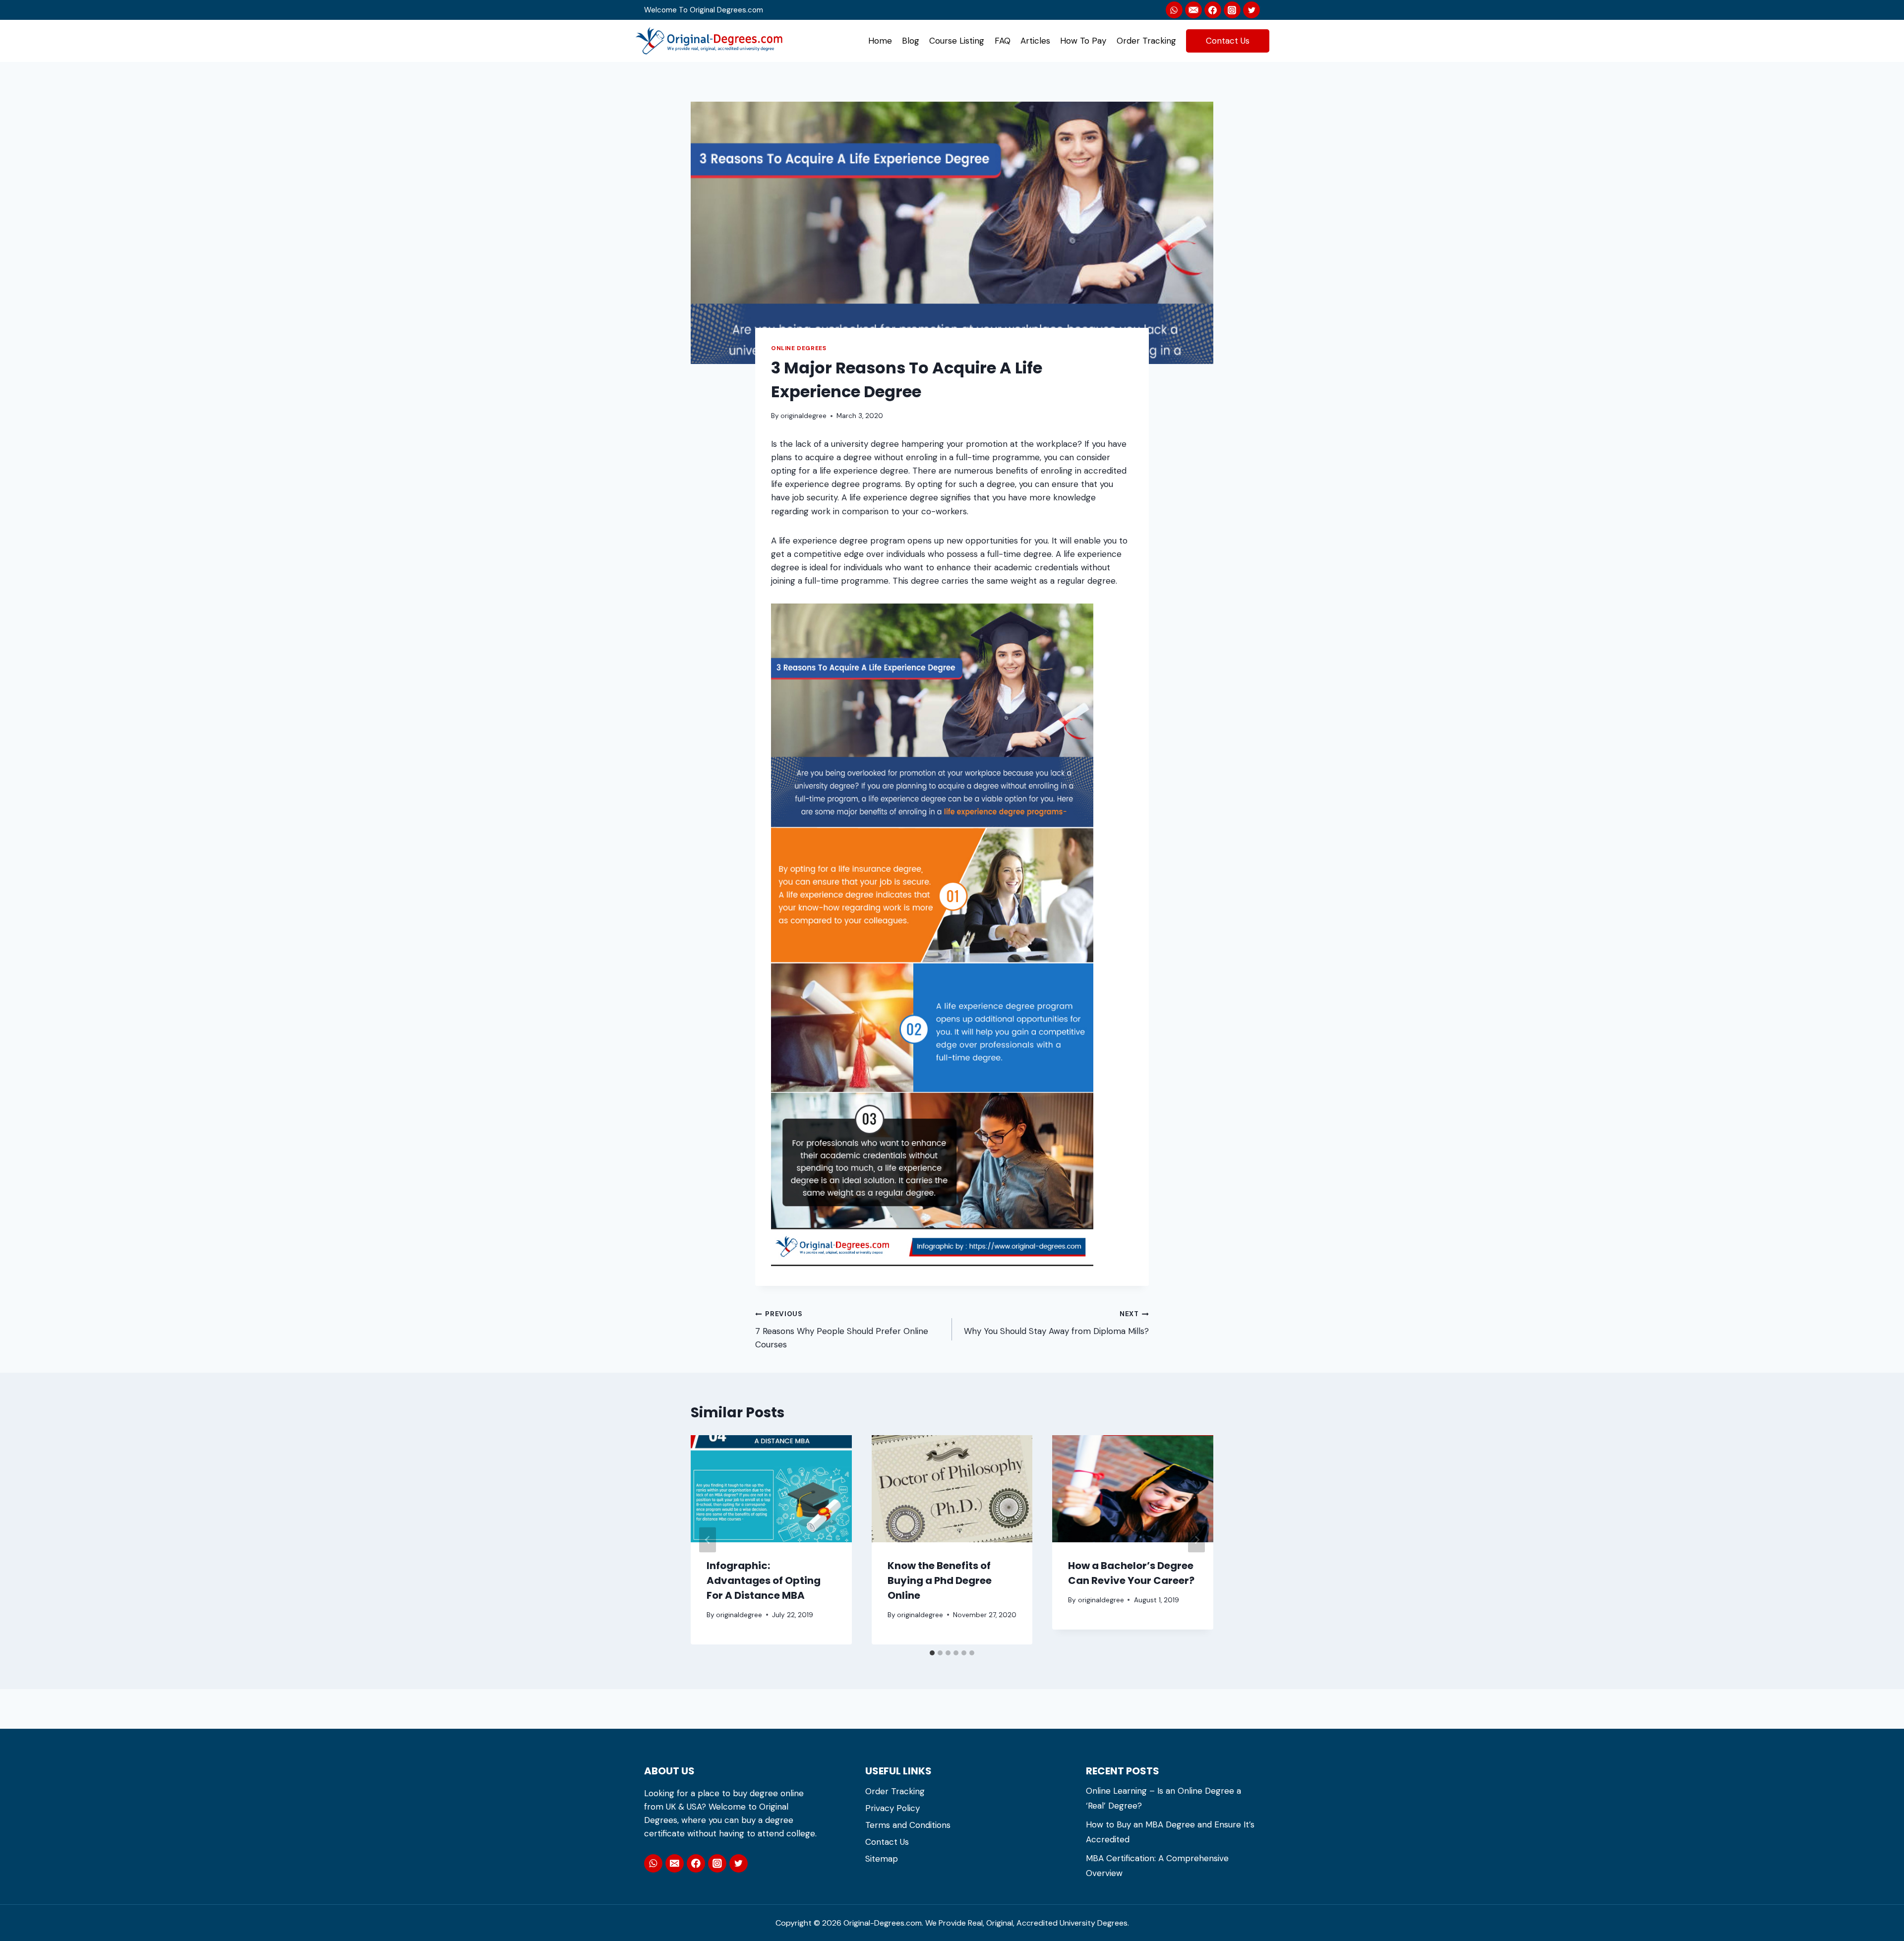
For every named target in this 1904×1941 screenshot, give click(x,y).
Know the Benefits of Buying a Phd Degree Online (940, 1580)
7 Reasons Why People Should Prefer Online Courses (842, 1330)
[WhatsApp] (1174, 10)
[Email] (675, 1863)
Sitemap (882, 1859)
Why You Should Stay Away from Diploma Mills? (1056, 1323)
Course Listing (957, 41)
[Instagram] (1232, 10)
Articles (1035, 41)
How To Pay (1083, 41)
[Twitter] (1251, 10)
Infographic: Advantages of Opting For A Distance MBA (764, 1580)
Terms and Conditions (908, 1825)
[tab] (932, 1653)
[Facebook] (1213, 10)
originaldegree (803, 416)
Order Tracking (1146, 41)
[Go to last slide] (708, 1540)
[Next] (1196, 1540)
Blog (911, 41)
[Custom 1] (1193, 10)
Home (880, 41)
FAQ (1003, 41)
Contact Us (1228, 41)
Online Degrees (799, 348)
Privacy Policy (892, 1808)
